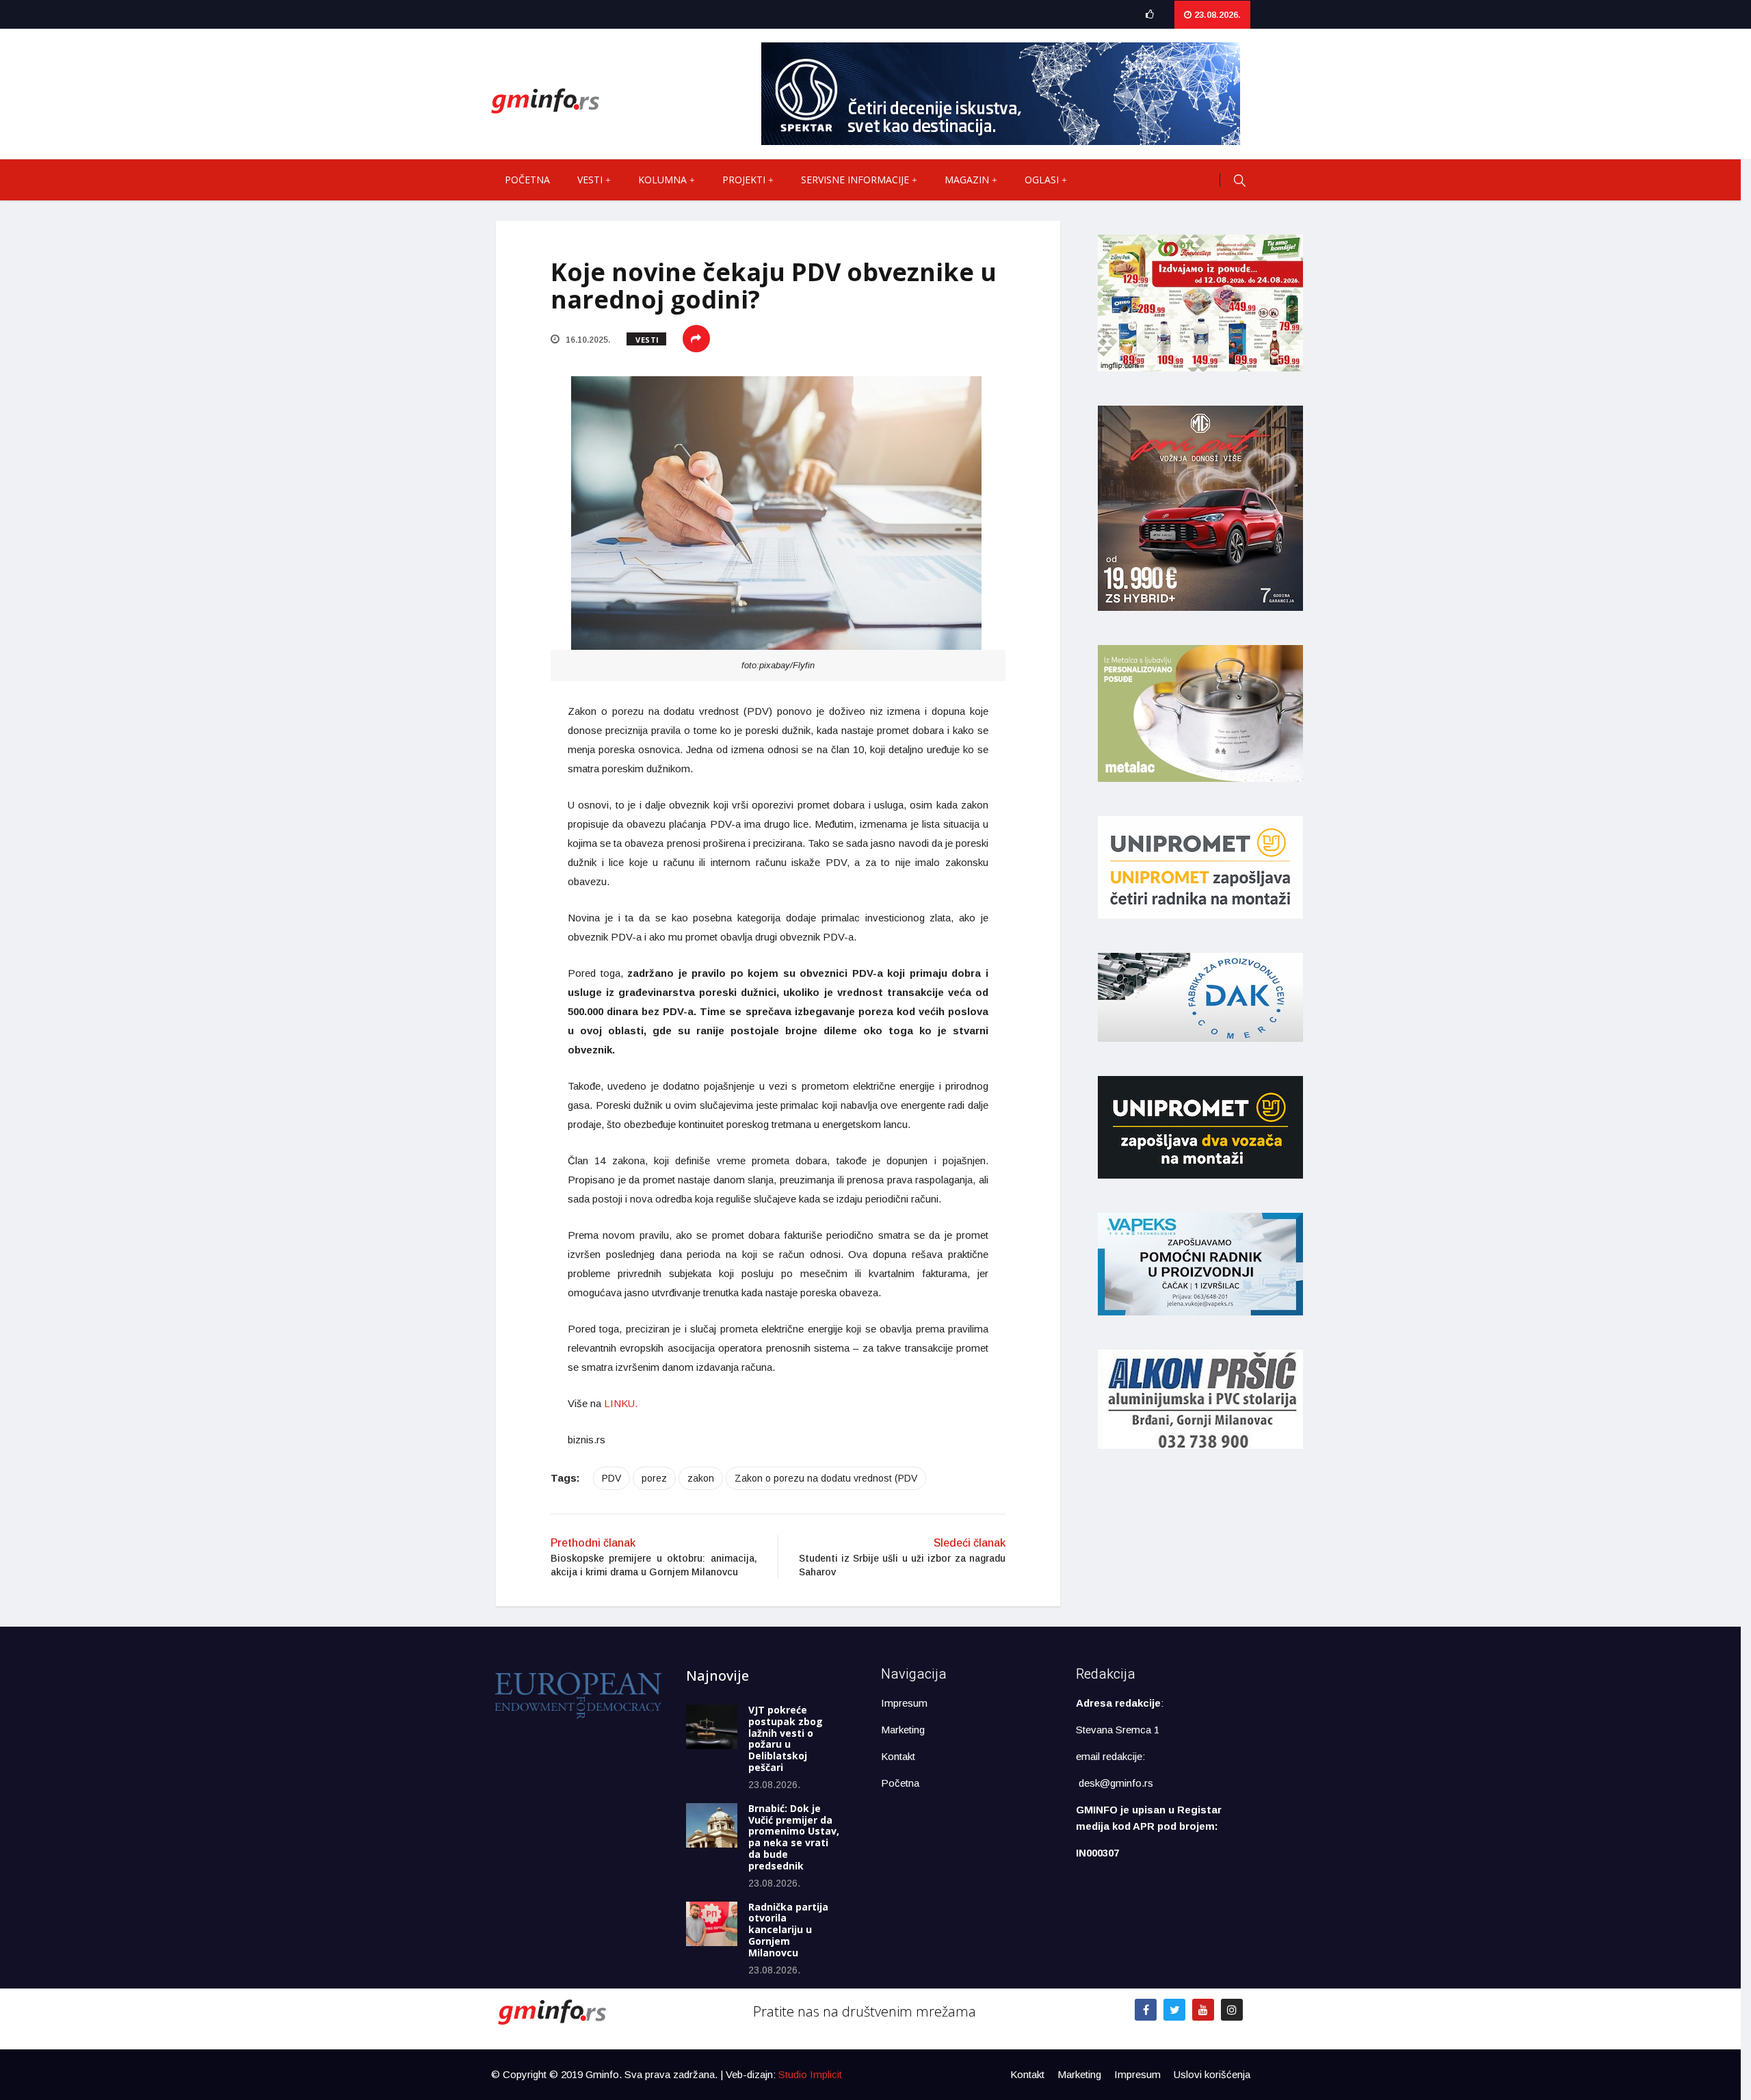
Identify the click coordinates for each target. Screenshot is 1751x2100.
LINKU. (619, 1403)
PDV (611, 1478)
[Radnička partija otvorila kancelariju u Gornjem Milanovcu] (712, 1924)
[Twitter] (1174, 2010)
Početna (527, 180)
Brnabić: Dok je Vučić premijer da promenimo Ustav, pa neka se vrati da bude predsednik (794, 1837)
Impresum (904, 1703)
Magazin (967, 180)
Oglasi (1042, 180)
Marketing (903, 1730)
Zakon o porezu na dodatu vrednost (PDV (826, 1478)
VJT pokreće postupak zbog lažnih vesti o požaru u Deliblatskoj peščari (786, 1738)
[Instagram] (1232, 2010)
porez (654, 1478)
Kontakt (898, 1756)
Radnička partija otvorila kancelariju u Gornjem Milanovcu (788, 1930)
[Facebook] (1146, 2010)
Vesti (590, 180)
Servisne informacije (855, 180)
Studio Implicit (810, 2074)
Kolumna (662, 180)
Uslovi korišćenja (1212, 2074)
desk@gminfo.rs (1116, 1783)
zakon (701, 1478)
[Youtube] (1203, 2010)
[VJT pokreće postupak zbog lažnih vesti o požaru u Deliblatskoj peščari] (712, 1727)
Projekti (744, 180)
